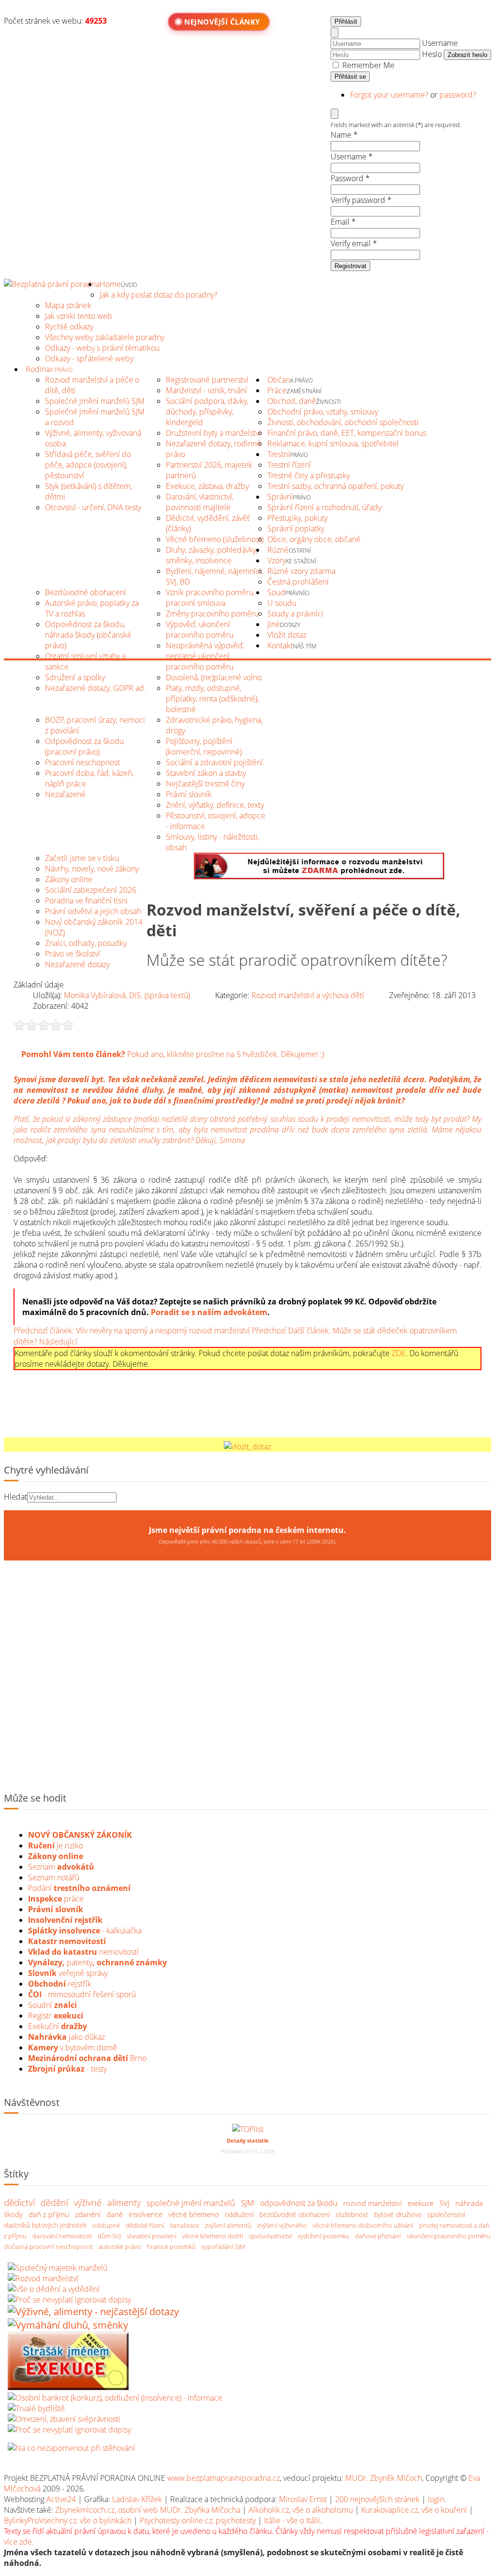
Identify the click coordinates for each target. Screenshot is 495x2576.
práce (56, 1899)
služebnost (352, 2214)
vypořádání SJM (223, 2246)
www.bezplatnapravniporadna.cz (224, 2478)
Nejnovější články (222, 22)
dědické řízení (145, 2225)
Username (440, 43)
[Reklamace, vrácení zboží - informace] (69, 2300)
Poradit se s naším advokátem (209, 1312)
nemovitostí (83, 1952)
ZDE (399, 1353)
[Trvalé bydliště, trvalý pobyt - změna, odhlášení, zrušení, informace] (36, 2408)
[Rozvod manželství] (43, 2278)
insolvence (146, 2214)
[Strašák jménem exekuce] (68, 2387)
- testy (67, 2069)
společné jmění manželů (191, 2202)
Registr (56, 2016)
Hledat (15, 1497)
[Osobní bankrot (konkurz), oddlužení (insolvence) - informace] (115, 2398)
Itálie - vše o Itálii (292, 2520)
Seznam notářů (54, 1877)
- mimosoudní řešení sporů (82, 1994)
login (436, 2499)
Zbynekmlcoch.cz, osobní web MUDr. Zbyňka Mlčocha (148, 2510)
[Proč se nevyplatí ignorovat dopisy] (69, 2430)
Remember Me (367, 65)
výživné (88, 2202)
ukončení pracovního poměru (449, 2235)
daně (115, 2214)
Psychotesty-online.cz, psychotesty (198, 2520)
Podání (79, 1888)
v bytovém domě (73, 2047)
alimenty (124, 2202)
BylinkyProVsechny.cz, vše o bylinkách (68, 2520)
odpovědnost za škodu (299, 2203)
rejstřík (65, 1920)
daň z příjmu (49, 2214)
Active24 (61, 2499)
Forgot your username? (390, 95)
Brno (87, 2058)
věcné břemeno (194, 2214)
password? (458, 95)
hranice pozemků (171, 2246)
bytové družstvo (398, 2214)
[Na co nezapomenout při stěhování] (71, 2448)
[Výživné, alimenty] (93, 2311)
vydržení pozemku (323, 2235)
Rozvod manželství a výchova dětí (308, 995)
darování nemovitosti (62, 2235)
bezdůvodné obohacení (295, 2214)
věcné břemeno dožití (213, 2235)
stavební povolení (152, 2235)
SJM (247, 2202)
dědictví (19, 2202)
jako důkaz (66, 2037)
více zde (18, 2542)
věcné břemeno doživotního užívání (363, 2225)
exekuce (421, 2203)
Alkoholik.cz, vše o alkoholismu (301, 2510)
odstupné (106, 2225)
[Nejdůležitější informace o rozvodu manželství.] (319, 876)
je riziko (56, 1846)
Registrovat (350, 266)
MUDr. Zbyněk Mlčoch (384, 2478)
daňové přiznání (378, 2235)
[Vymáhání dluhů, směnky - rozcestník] (68, 2325)
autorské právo (120, 2246)
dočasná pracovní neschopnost (48, 2246)
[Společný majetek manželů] (58, 2268)
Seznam (61, 1867)
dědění (54, 2202)
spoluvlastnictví (270, 2235)
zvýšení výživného (282, 2225)
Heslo (432, 54)
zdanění (88, 2214)
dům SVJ (109, 2235)
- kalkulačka (85, 1931)
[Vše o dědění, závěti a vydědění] (54, 2289)
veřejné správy (68, 1973)
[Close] (335, 33)
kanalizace (185, 2225)
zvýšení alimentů (228, 2225)
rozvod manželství (372, 2203)
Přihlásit (346, 21)
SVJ (444, 2203)
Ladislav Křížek (137, 2499)
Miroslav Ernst (303, 2499)
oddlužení (239, 2214)
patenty (97, 1962)
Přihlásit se (350, 77)
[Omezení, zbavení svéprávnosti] (64, 2419)
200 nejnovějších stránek (377, 2499)
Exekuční (58, 2026)
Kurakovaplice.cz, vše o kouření (414, 2510)
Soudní (52, 2005)
